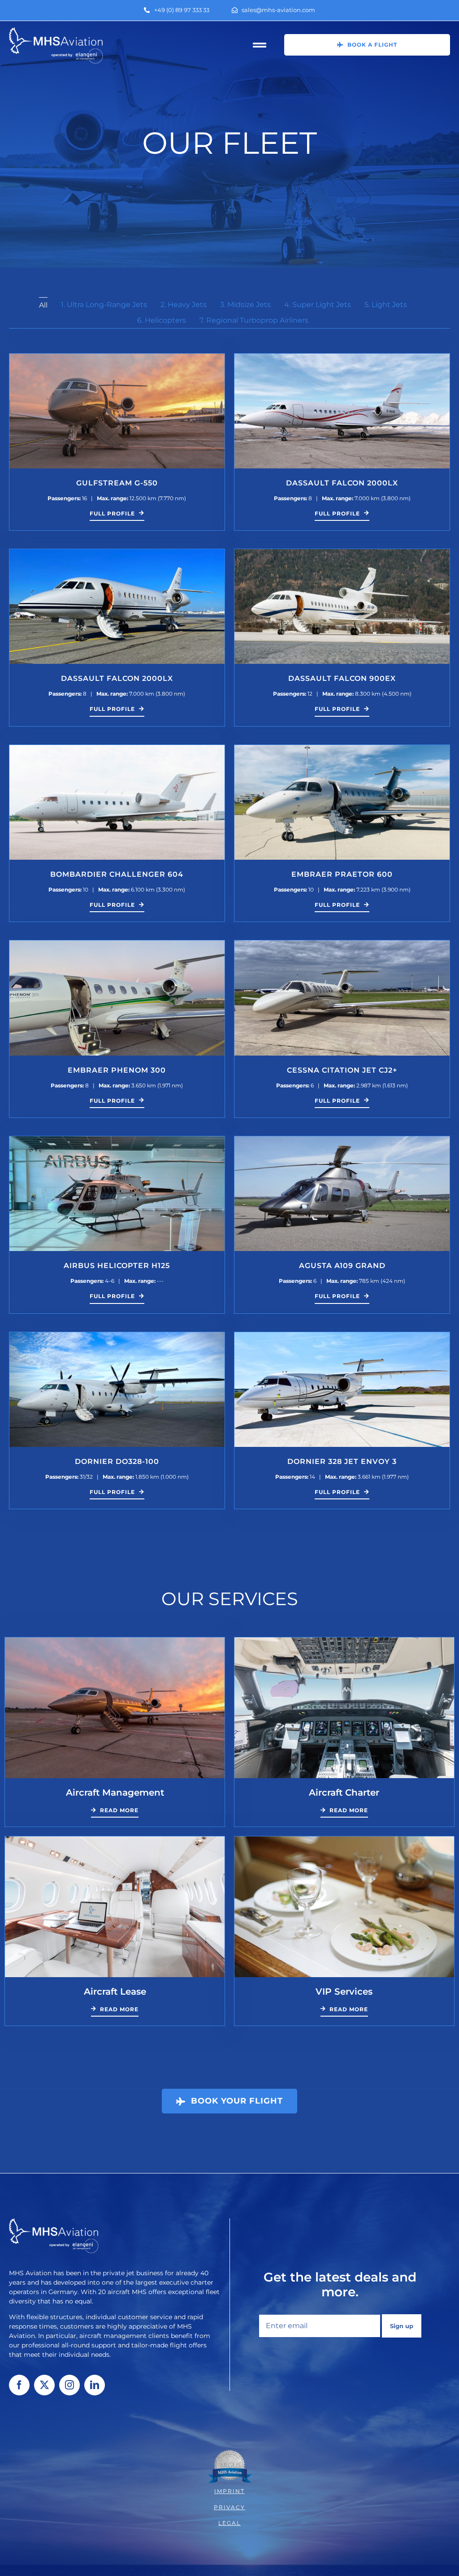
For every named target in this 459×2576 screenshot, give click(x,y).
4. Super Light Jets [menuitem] (318, 305)
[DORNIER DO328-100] (117, 1336)
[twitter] (44, 2385)
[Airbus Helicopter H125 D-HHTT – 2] (117, 1140)
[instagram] (69, 2385)
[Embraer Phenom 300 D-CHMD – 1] (117, 944)
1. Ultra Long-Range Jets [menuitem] (104, 305)
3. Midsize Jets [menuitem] (245, 305)
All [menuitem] (43, 305)
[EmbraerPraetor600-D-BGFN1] (342, 748)
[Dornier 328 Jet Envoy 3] (342, 1336)
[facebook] (19, 2385)
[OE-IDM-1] (342, 552)
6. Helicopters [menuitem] (162, 320)
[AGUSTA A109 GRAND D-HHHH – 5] (342, 1140)
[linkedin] (95, 2385)
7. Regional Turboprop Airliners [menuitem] (254, 320)
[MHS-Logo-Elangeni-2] (56, 31)
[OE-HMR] (117, 552)
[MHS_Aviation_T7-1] (117, 357)
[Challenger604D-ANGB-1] (117, 748)
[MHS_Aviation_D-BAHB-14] (342, 357)
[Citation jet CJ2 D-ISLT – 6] (342, 944)
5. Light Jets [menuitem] (386, 305)
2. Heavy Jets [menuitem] (184, 305)
